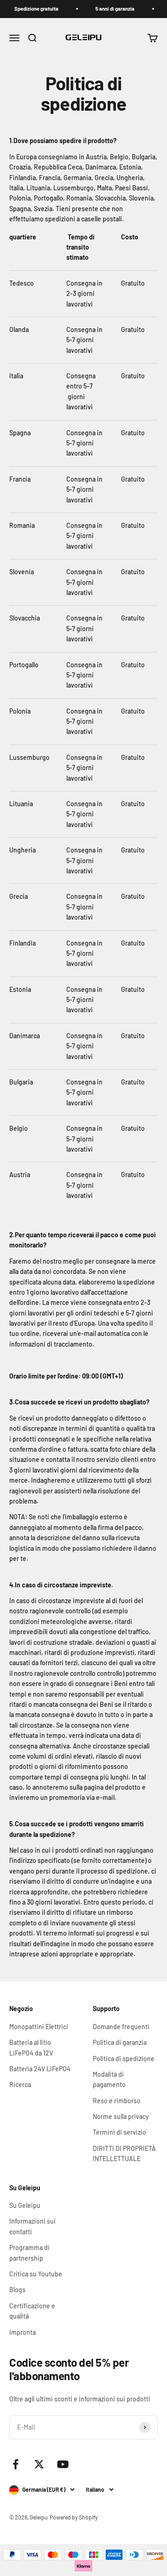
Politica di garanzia (120, 2042)
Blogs (17, 2290)
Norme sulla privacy (121, 2116)
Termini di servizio (119, 2132)
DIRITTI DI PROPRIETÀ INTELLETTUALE (124, 2153)
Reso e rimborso (117, 2101)
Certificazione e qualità (32, 2311)
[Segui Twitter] (39, 2464)
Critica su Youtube (36, 2274)
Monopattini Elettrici (39, 2027)
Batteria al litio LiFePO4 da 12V (31, 2047)
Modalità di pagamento (109, 2079)
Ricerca (20, 2084)
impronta (22, 2332)
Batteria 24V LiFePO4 (40, 2069)
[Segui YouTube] (63, 2464)
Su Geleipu (25, 2205)
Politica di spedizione (124, 2059)
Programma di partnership (29, 2253)
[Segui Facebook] (16, 2464)
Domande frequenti (121, 2027)
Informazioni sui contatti (32, 2226)
